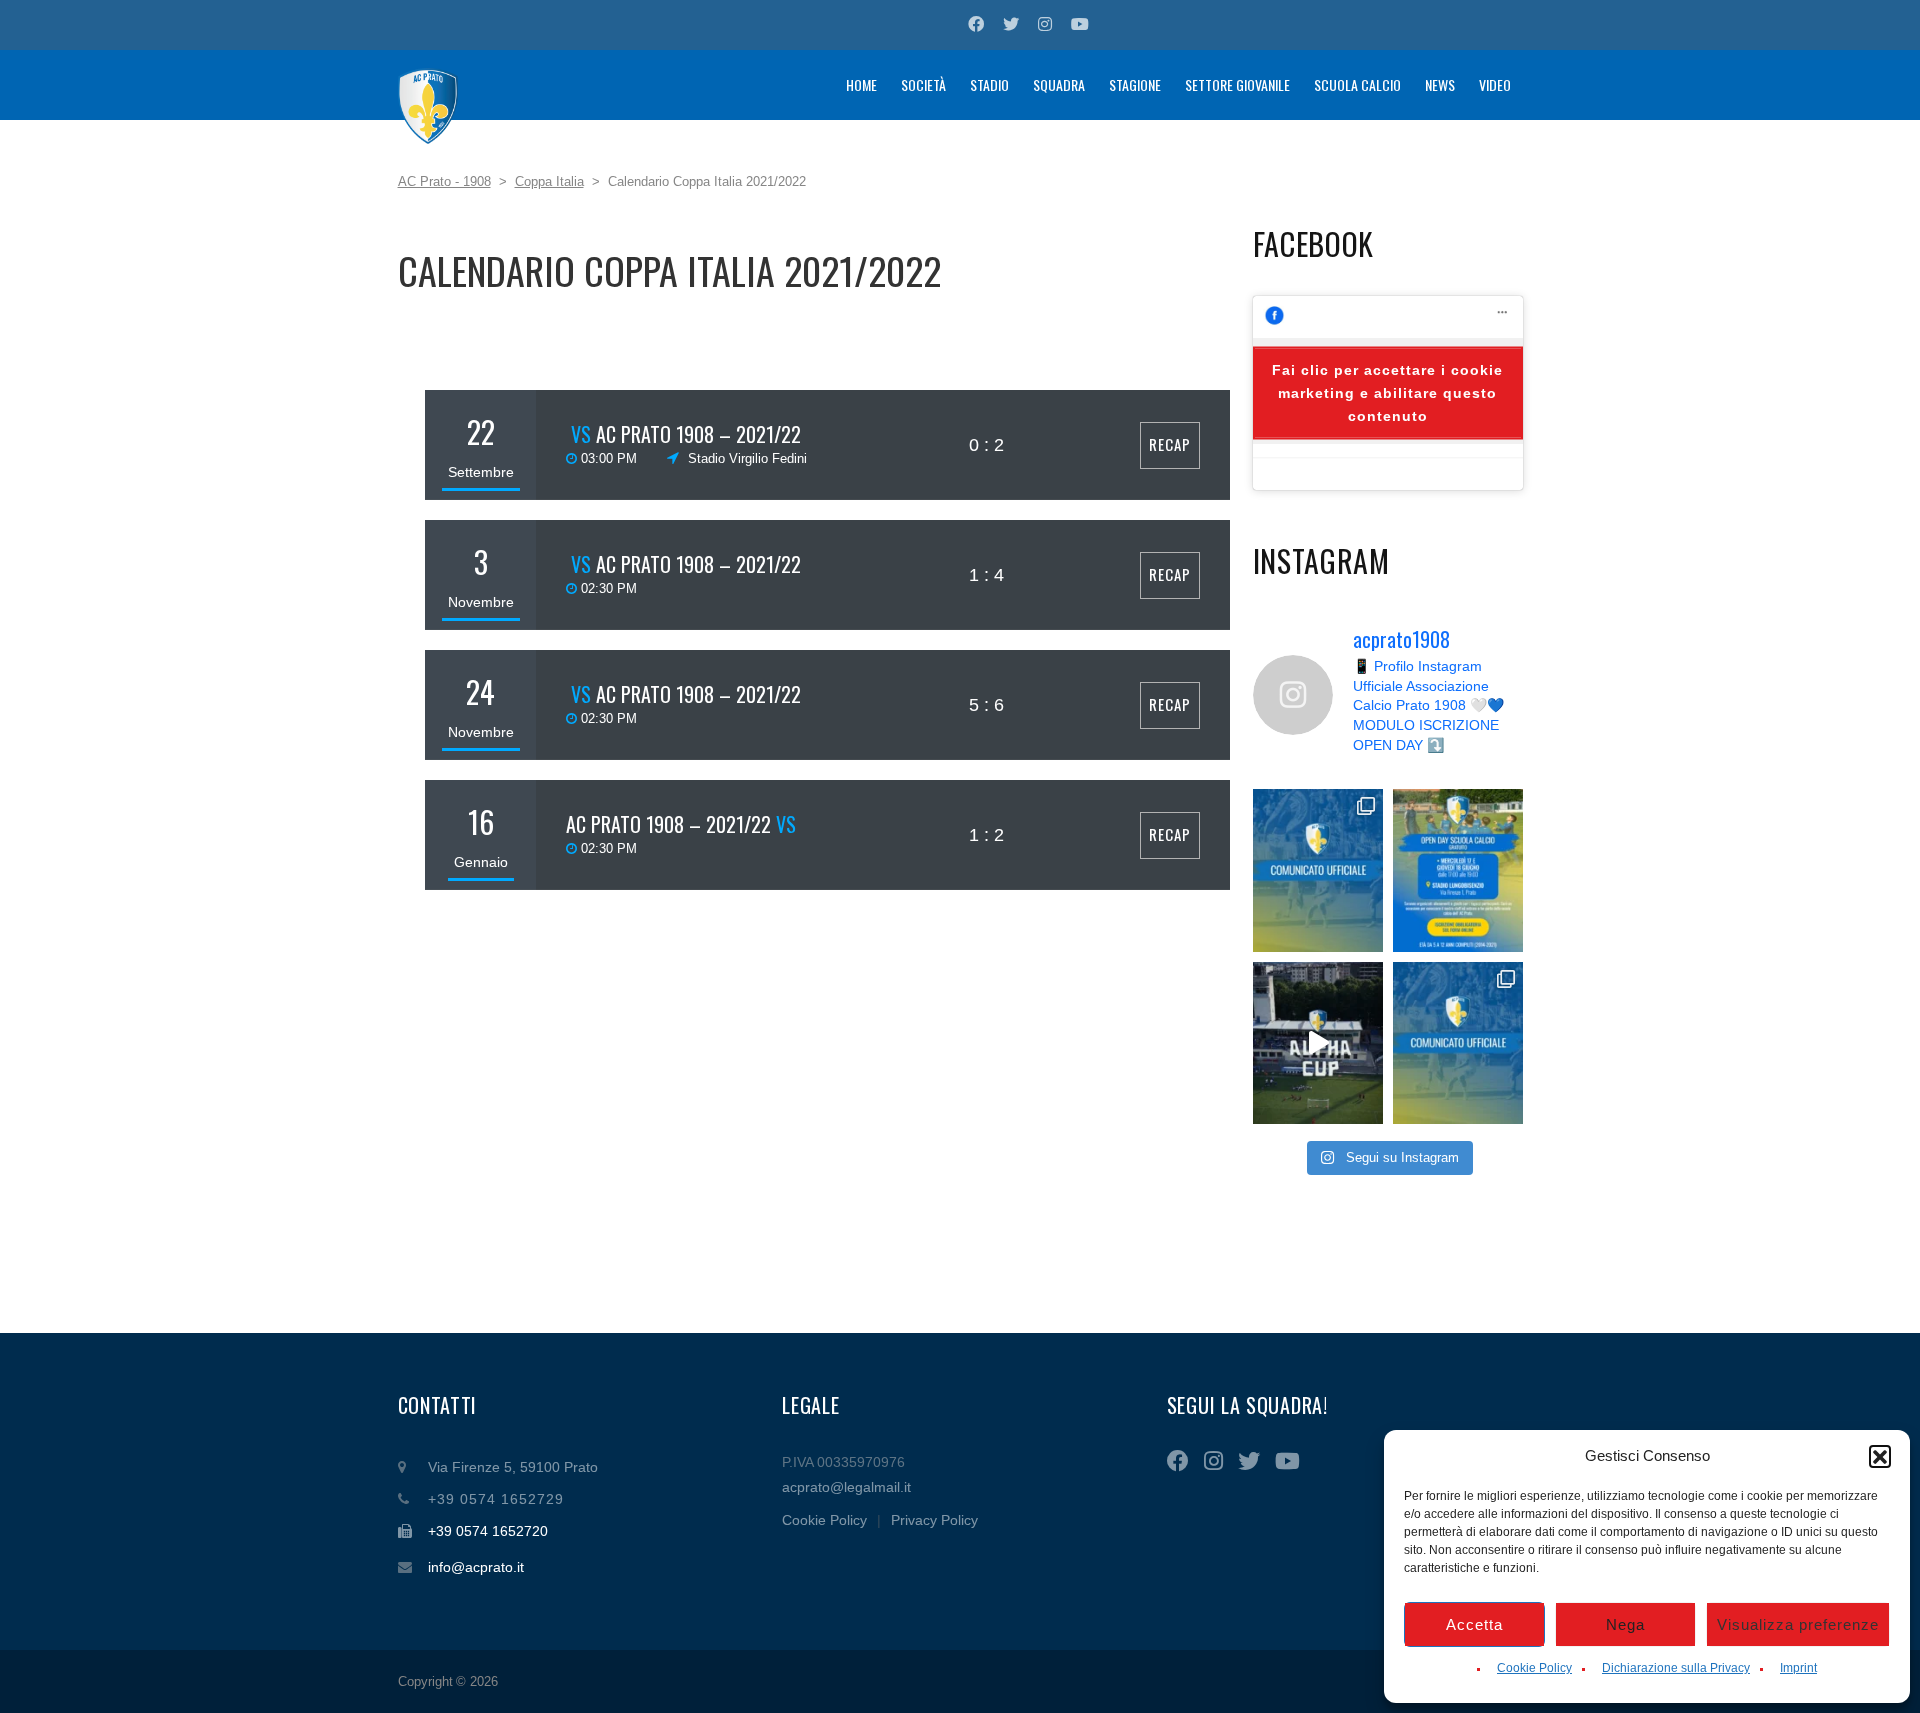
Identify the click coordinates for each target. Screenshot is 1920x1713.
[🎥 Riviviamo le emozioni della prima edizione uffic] (1318, 1043)
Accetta (1474, 1624)
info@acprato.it (476, 1567)
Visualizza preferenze (1798, 1624)
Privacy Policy (934, 1520)
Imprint (1798, 1668)
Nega (1625, 1624)
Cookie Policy (1534, 1668)
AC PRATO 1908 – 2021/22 (698, 434)
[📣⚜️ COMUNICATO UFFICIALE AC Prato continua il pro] (1318, 870)
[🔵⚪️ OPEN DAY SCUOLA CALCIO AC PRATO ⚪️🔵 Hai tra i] (1458, 870)
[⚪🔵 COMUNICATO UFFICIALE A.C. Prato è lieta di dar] (1458, 1043)
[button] (1880, 1456)
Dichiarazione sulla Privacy (1676, 1668)
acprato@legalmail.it (846, 1487)
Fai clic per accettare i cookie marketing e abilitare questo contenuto (1387, 393)
